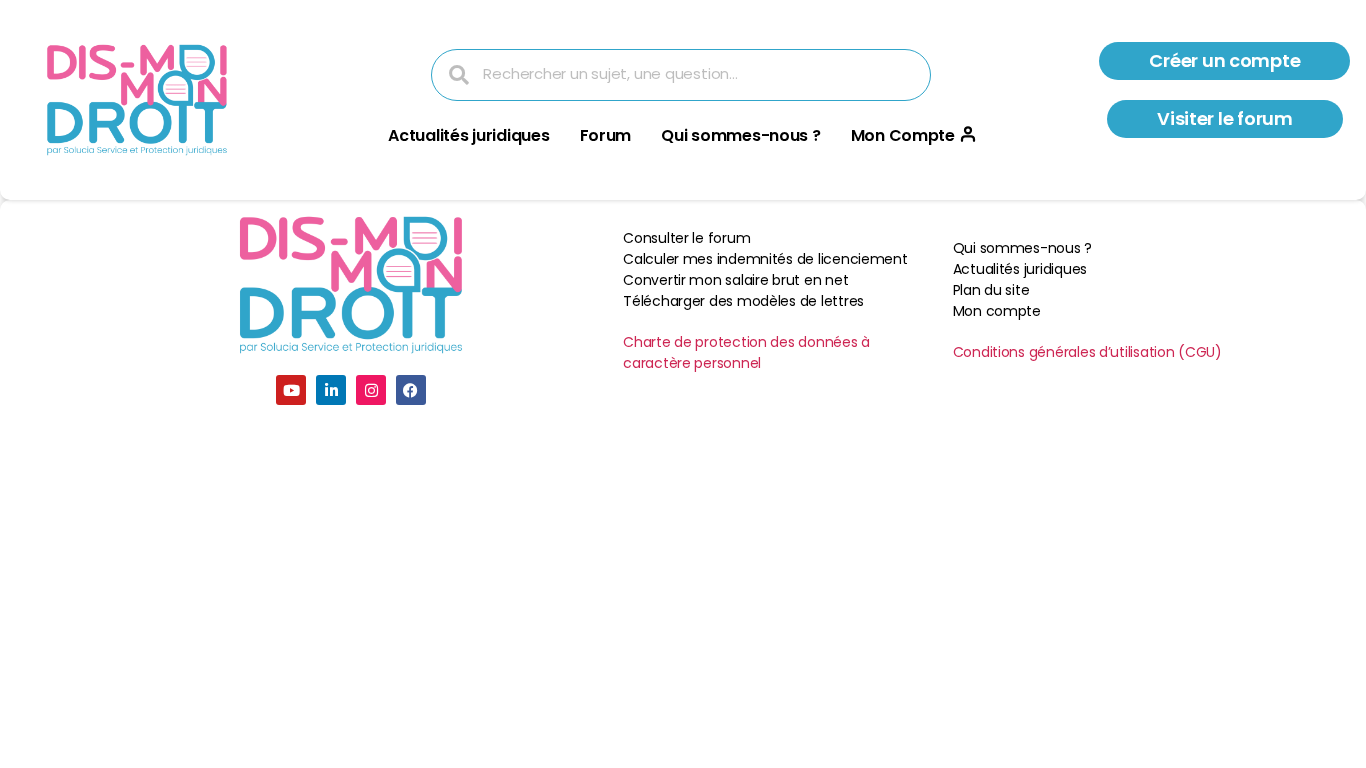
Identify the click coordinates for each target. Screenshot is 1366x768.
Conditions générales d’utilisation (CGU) (1087, 352)
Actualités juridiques (468, 135)
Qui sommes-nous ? (740, 135)
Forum (606, 135)
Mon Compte (903, 135)
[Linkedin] (331, 390)
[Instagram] (371, 390)
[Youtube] (291, 390)
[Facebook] (411, 390)
